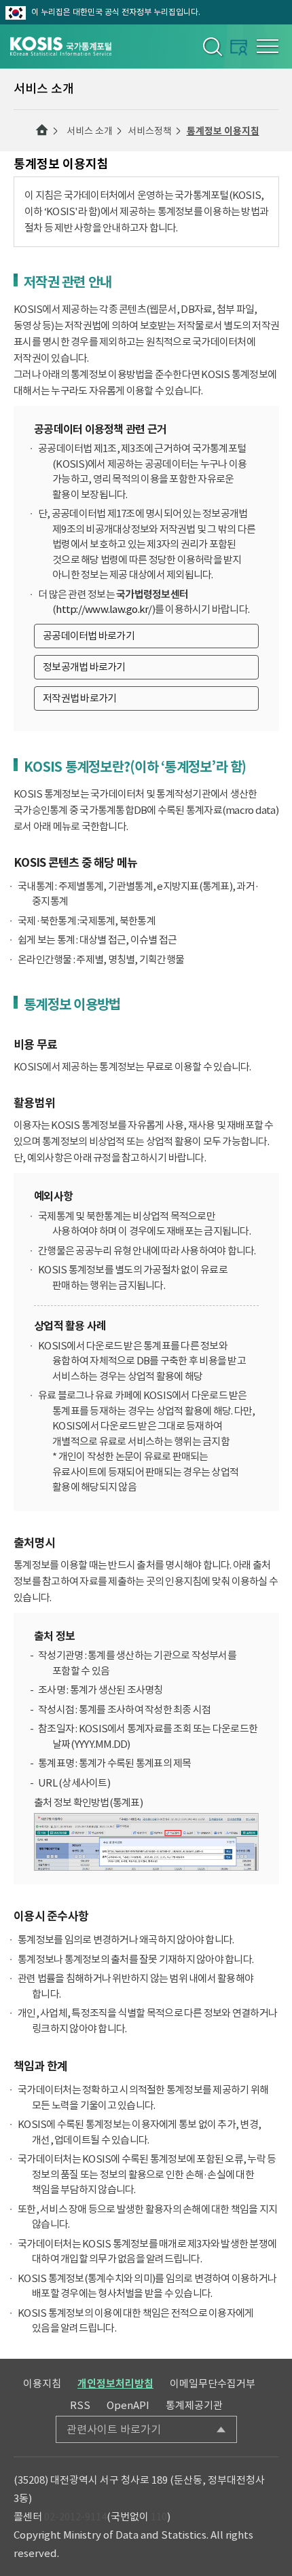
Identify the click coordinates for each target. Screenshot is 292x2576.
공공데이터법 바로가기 (89, 636)
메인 (42, 130)
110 (159, 2517)
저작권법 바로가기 (79, 698)
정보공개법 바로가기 (84, 667)
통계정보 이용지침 (223, 131)
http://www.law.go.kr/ (104, 609)
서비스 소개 (90, 131)
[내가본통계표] (239, 47)
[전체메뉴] (268, 46)
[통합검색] (212, 46)
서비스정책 (150, 131)
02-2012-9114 (75, 2517)
